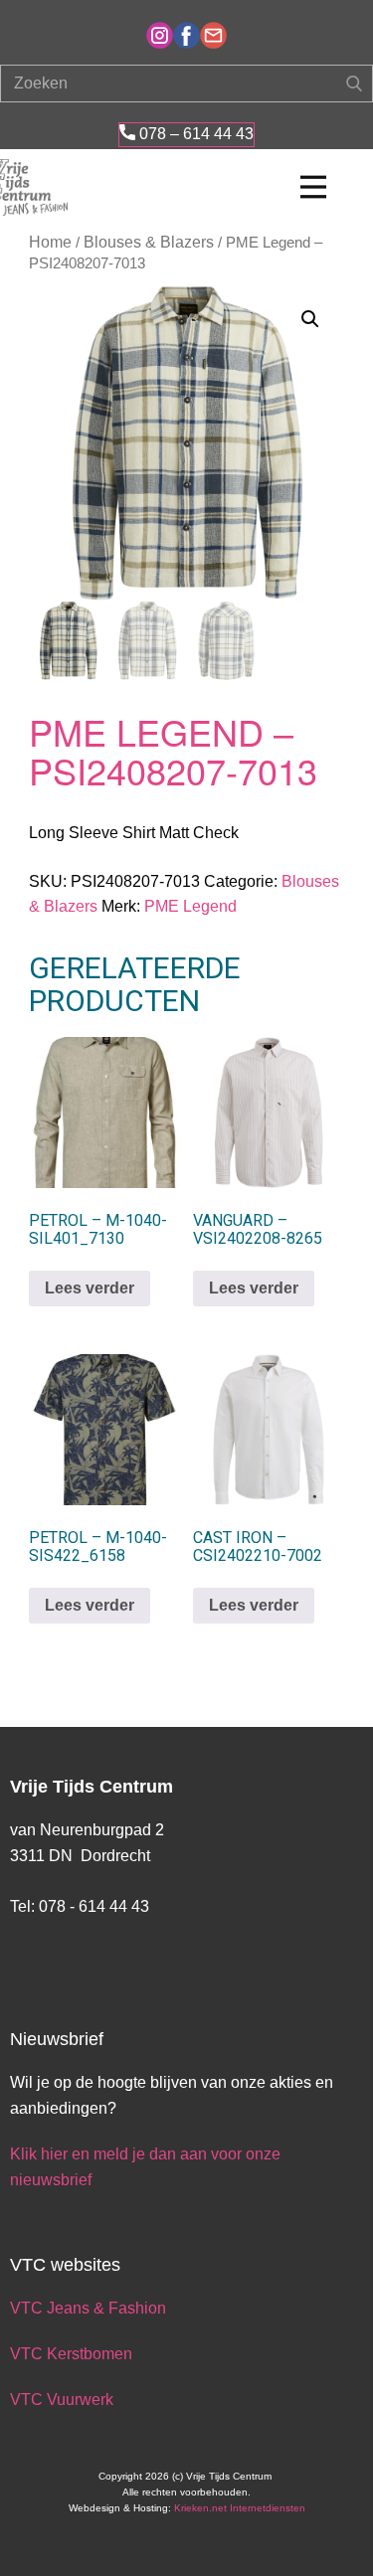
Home (50, 242)
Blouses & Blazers (149, 242)
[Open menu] (313, 187)
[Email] (213, 35)
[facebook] (186, 35)
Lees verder (90, 1288)
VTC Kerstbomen (73, 2354)
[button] (310, 319)
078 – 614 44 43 (194, 134)
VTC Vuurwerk (62, 2400)
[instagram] (160, 35)
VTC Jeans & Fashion (88, 2308)
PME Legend (190, 906)
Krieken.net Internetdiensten (240, 2508)
